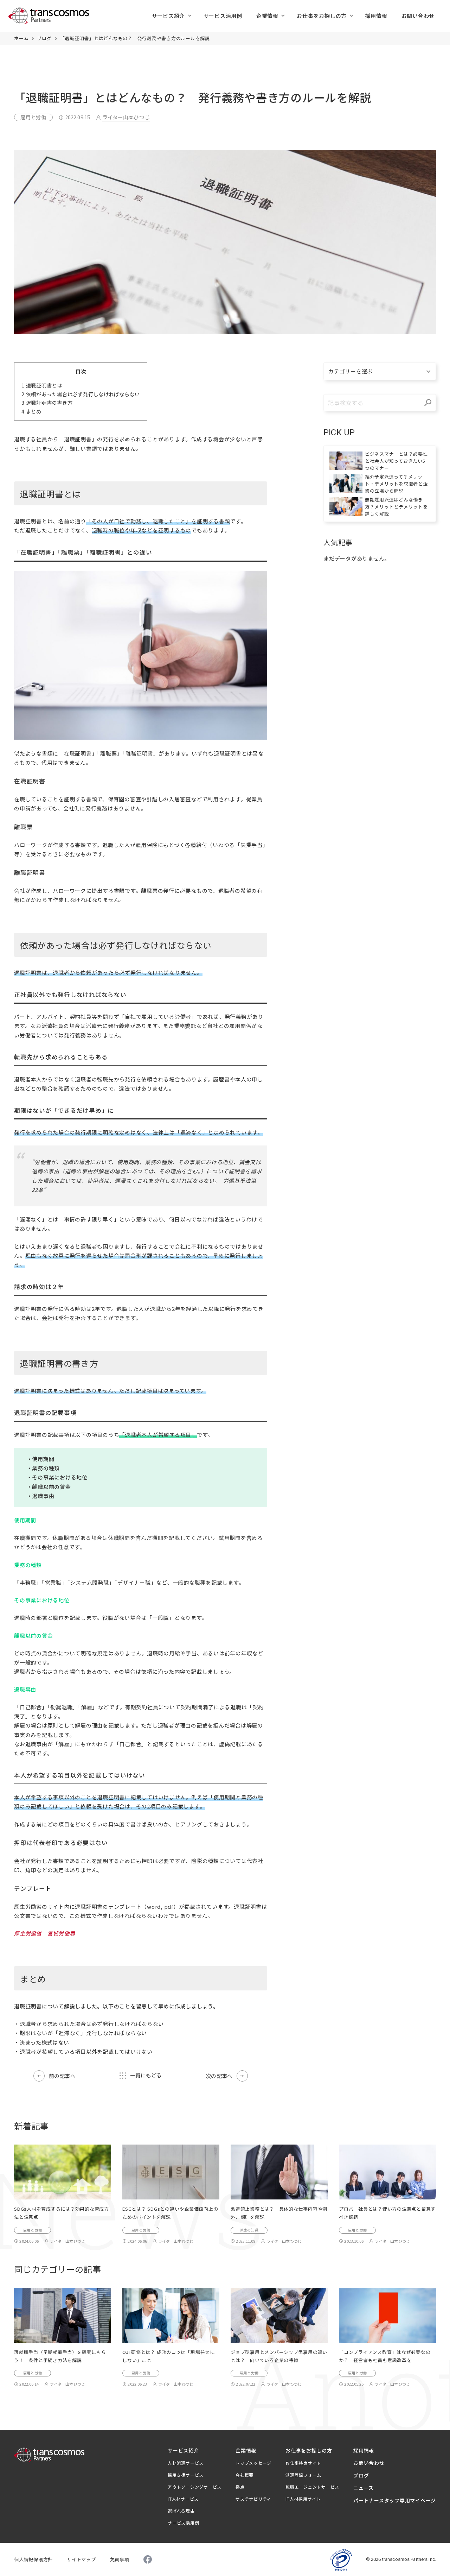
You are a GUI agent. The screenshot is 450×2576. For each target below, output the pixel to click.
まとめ (31, 411)
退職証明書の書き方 (47, 402)
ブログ (44, 38)
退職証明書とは (42, 385)
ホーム (21, 38)
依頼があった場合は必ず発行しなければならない (81, 394)
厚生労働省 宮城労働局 (44, 1933)
